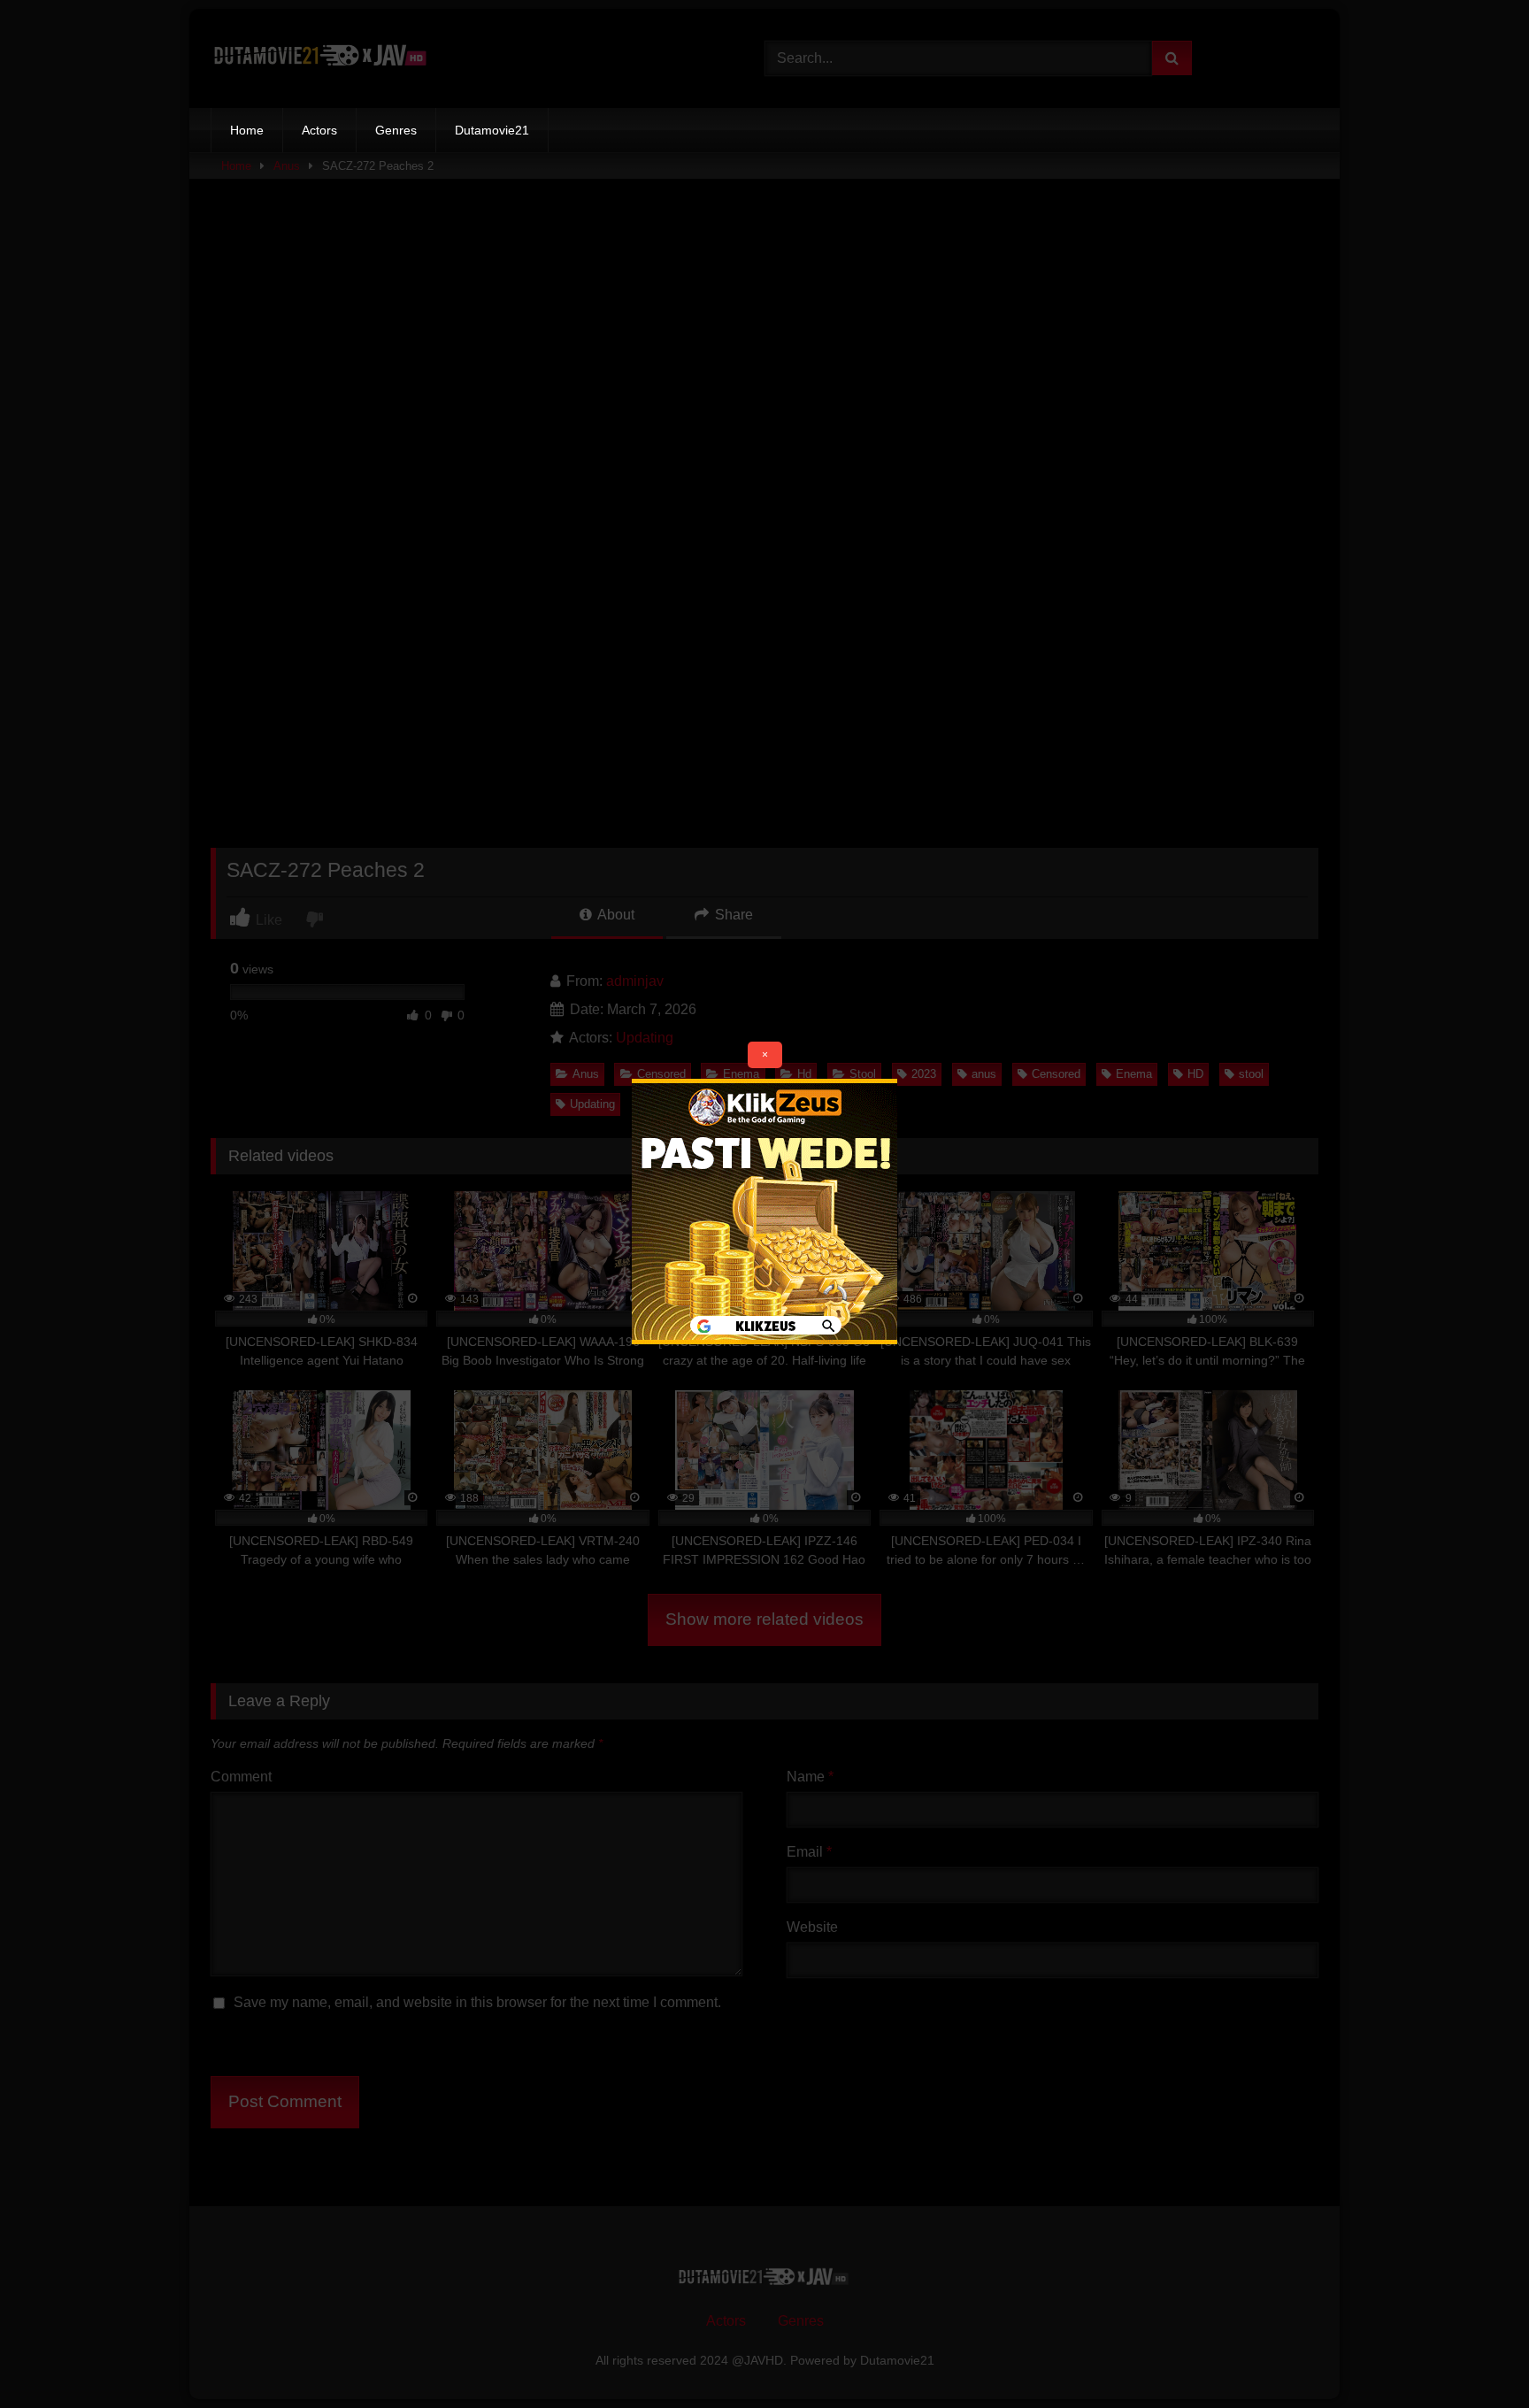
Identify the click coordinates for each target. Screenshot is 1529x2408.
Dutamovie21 (492, 130)
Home (247, 130)
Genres (396, 130)
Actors (319, 130)
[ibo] (764, 1339)
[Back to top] (1474, 2355)
